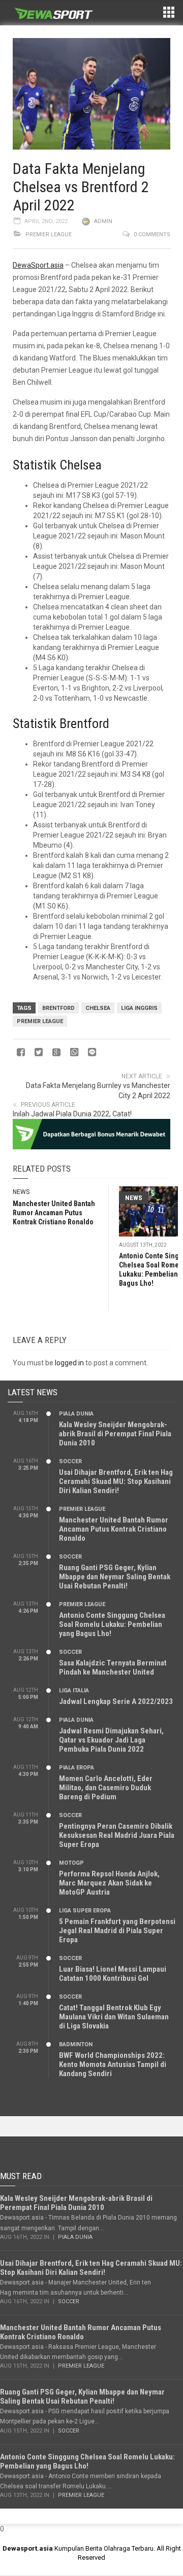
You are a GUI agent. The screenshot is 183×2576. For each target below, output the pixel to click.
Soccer (70, 1461)
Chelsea (98, 1008)
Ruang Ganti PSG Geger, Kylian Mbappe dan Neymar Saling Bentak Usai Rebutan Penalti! (115, 1577)
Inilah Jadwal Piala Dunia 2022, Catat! (72, 1114)
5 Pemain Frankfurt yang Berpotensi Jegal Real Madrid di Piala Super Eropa (117, 1931)
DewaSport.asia (38, 265)
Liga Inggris (139, 1008)
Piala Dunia (76, 1414)
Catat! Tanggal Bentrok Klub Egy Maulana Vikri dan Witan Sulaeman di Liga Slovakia (114, 2017)
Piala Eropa (77, 1768)
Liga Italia (74, 1691)
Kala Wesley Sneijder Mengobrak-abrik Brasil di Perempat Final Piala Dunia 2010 (115, 1434)
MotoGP (71, 1863)
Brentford (58, 1008)
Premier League (49, 234)
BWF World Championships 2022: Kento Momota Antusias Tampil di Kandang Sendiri (113, 2064)
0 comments (152, 234)
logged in (69, 1363)
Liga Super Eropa (85, 1911)
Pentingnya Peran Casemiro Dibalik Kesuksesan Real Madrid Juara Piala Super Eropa (117, 1835)
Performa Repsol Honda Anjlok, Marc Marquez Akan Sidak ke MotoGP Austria (109, 1883)
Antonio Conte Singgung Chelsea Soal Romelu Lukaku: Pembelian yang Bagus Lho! (112, 1624)
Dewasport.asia (28, 2548)
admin (103, 221)
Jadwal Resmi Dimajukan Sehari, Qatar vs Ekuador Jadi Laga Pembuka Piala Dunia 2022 (111, 1740)
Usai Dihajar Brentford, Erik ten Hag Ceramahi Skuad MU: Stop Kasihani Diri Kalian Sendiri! (116, 1481)
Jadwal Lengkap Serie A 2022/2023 (116, 1701)
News (21, 1192)
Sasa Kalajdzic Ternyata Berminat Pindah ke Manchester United (113, 1667)
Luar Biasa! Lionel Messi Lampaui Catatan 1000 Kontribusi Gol (113, 1974)
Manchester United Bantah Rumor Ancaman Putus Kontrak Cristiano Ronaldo (54, 1213)
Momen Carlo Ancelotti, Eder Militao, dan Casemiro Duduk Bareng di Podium (106, 1788)
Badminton (76, 2044)
